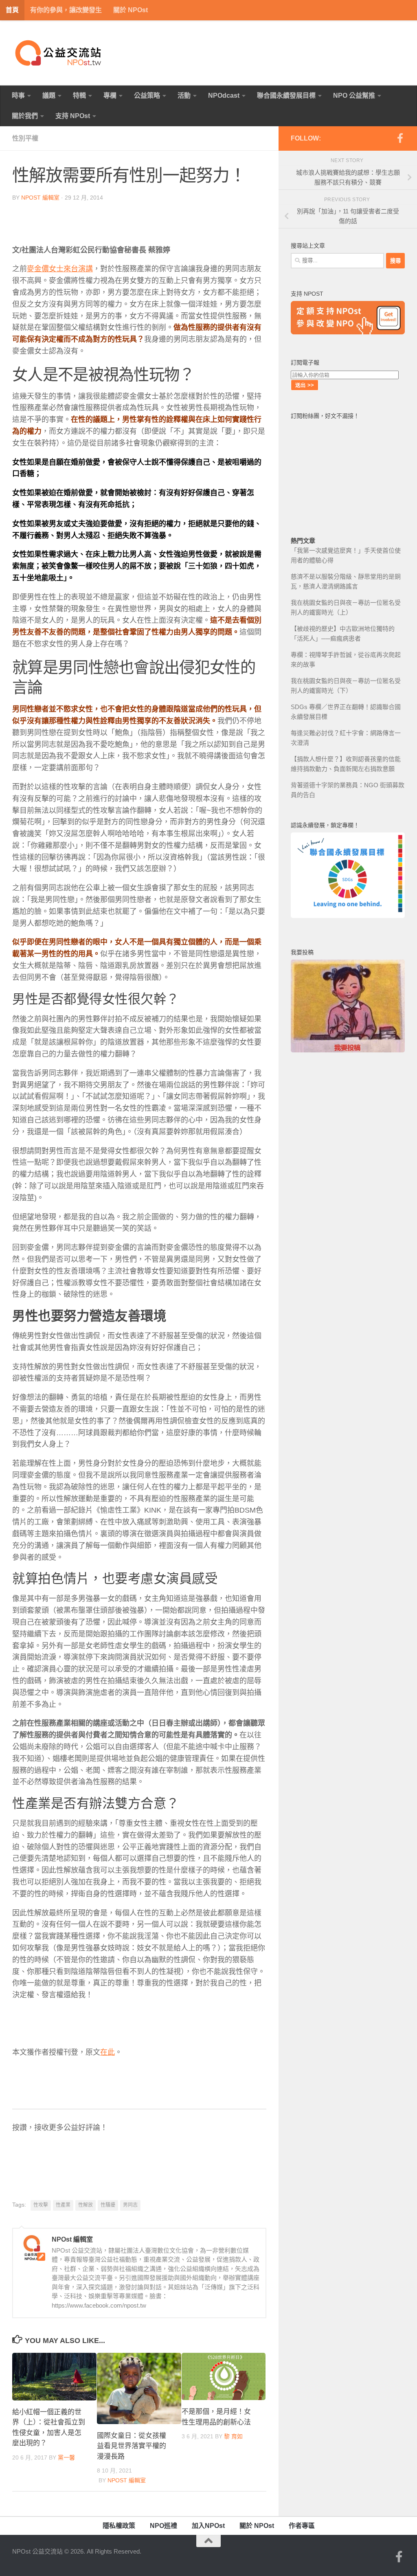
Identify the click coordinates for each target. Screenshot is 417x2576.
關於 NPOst (131, 10)
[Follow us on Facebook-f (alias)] (400, 138)
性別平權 (25, 138)
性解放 (86, 2205)
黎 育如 (233, 2436)
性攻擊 (41, 2205)
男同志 (130, 2205)
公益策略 (147, 96)
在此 (108, 2052)
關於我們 (25, 116)
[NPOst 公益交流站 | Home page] (59, 53)
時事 (18, 96)
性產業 (63, 2205)
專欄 (110, 96)
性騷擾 (108, 2205)
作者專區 (302, 2526)
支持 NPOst (73, 116)
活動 (184, 96)
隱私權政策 (119, 2526)
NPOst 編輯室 (40, 198)
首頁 (12, 10)
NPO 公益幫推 (354, 96)
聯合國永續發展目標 (286, 96)
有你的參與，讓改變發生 (66, 10)
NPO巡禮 (164, 2526)
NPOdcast (224, 96)
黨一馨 (66, 2457)
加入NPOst (208, 2526)
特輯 (79, 96)
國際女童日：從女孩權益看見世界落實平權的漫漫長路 (132, 2446)
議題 (49, 96)
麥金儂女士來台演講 (60, 269)
